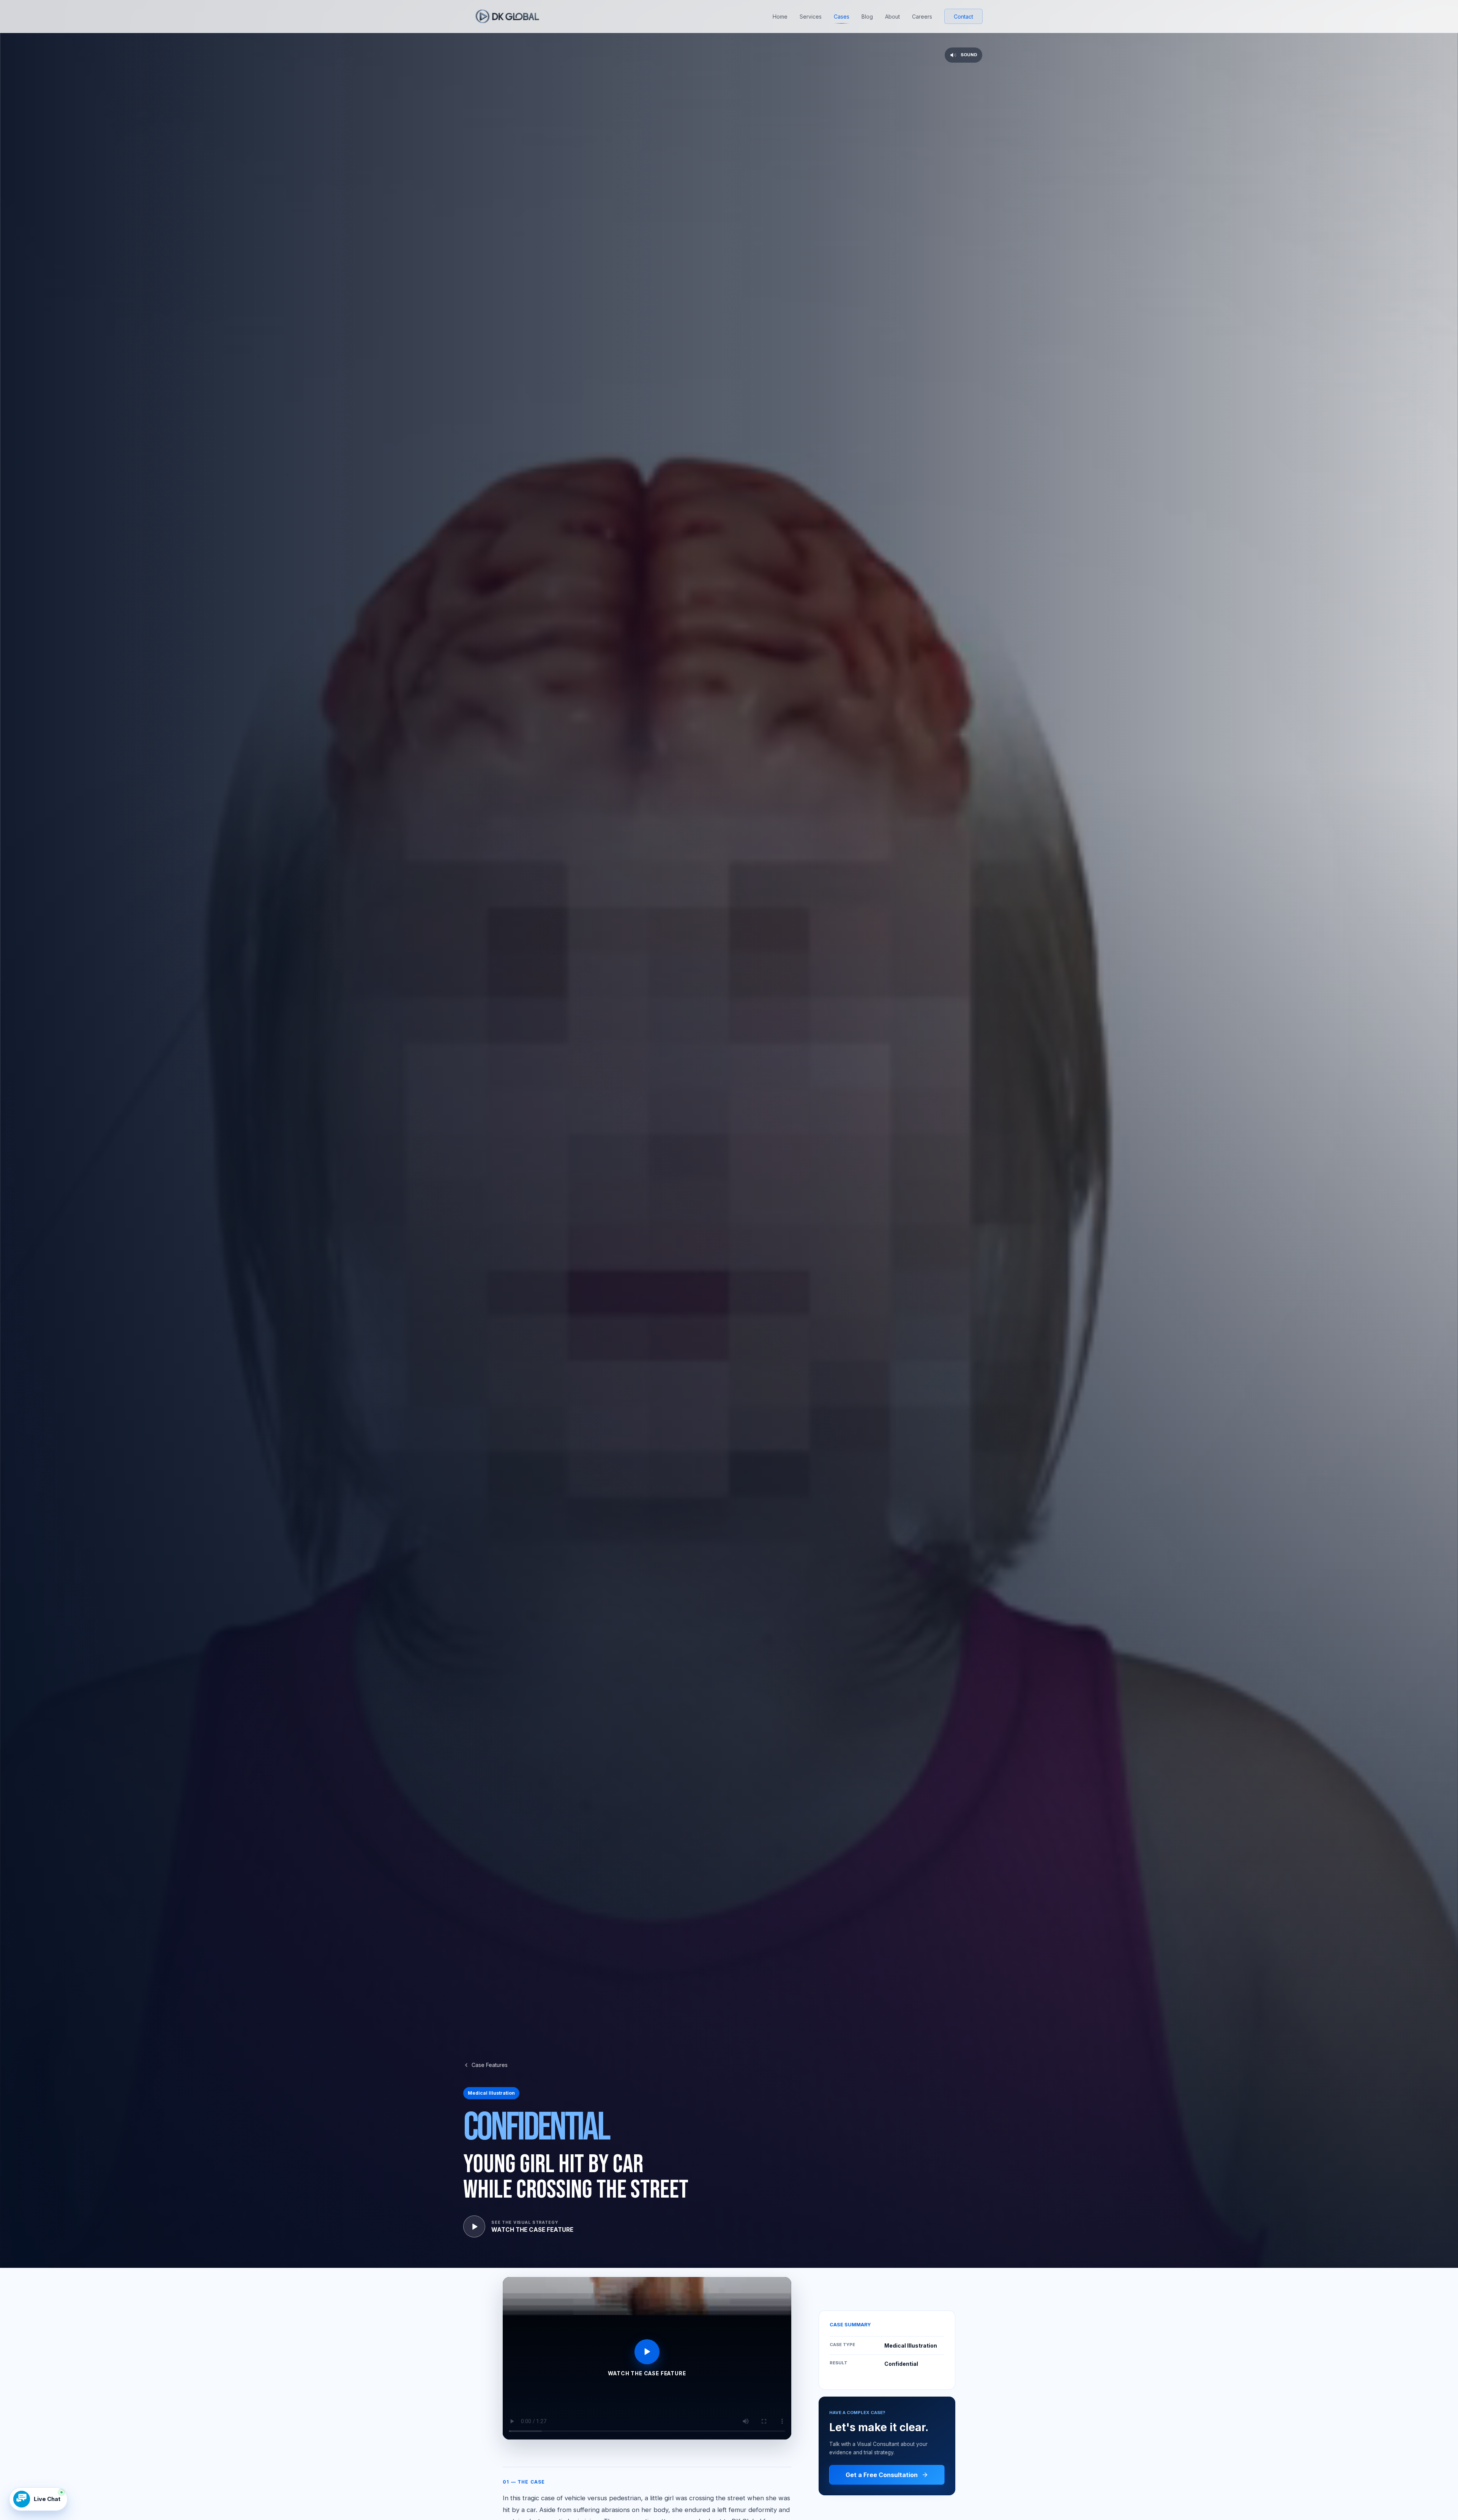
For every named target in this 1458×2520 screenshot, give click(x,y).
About (892, 17)
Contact (963, 17)
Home (780, 17)
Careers (922, 17)
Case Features (490, 2065)
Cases (842, 17)
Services (811, 17)
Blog (867, 17)
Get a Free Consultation (882, 2475)
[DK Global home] (507, 16)
